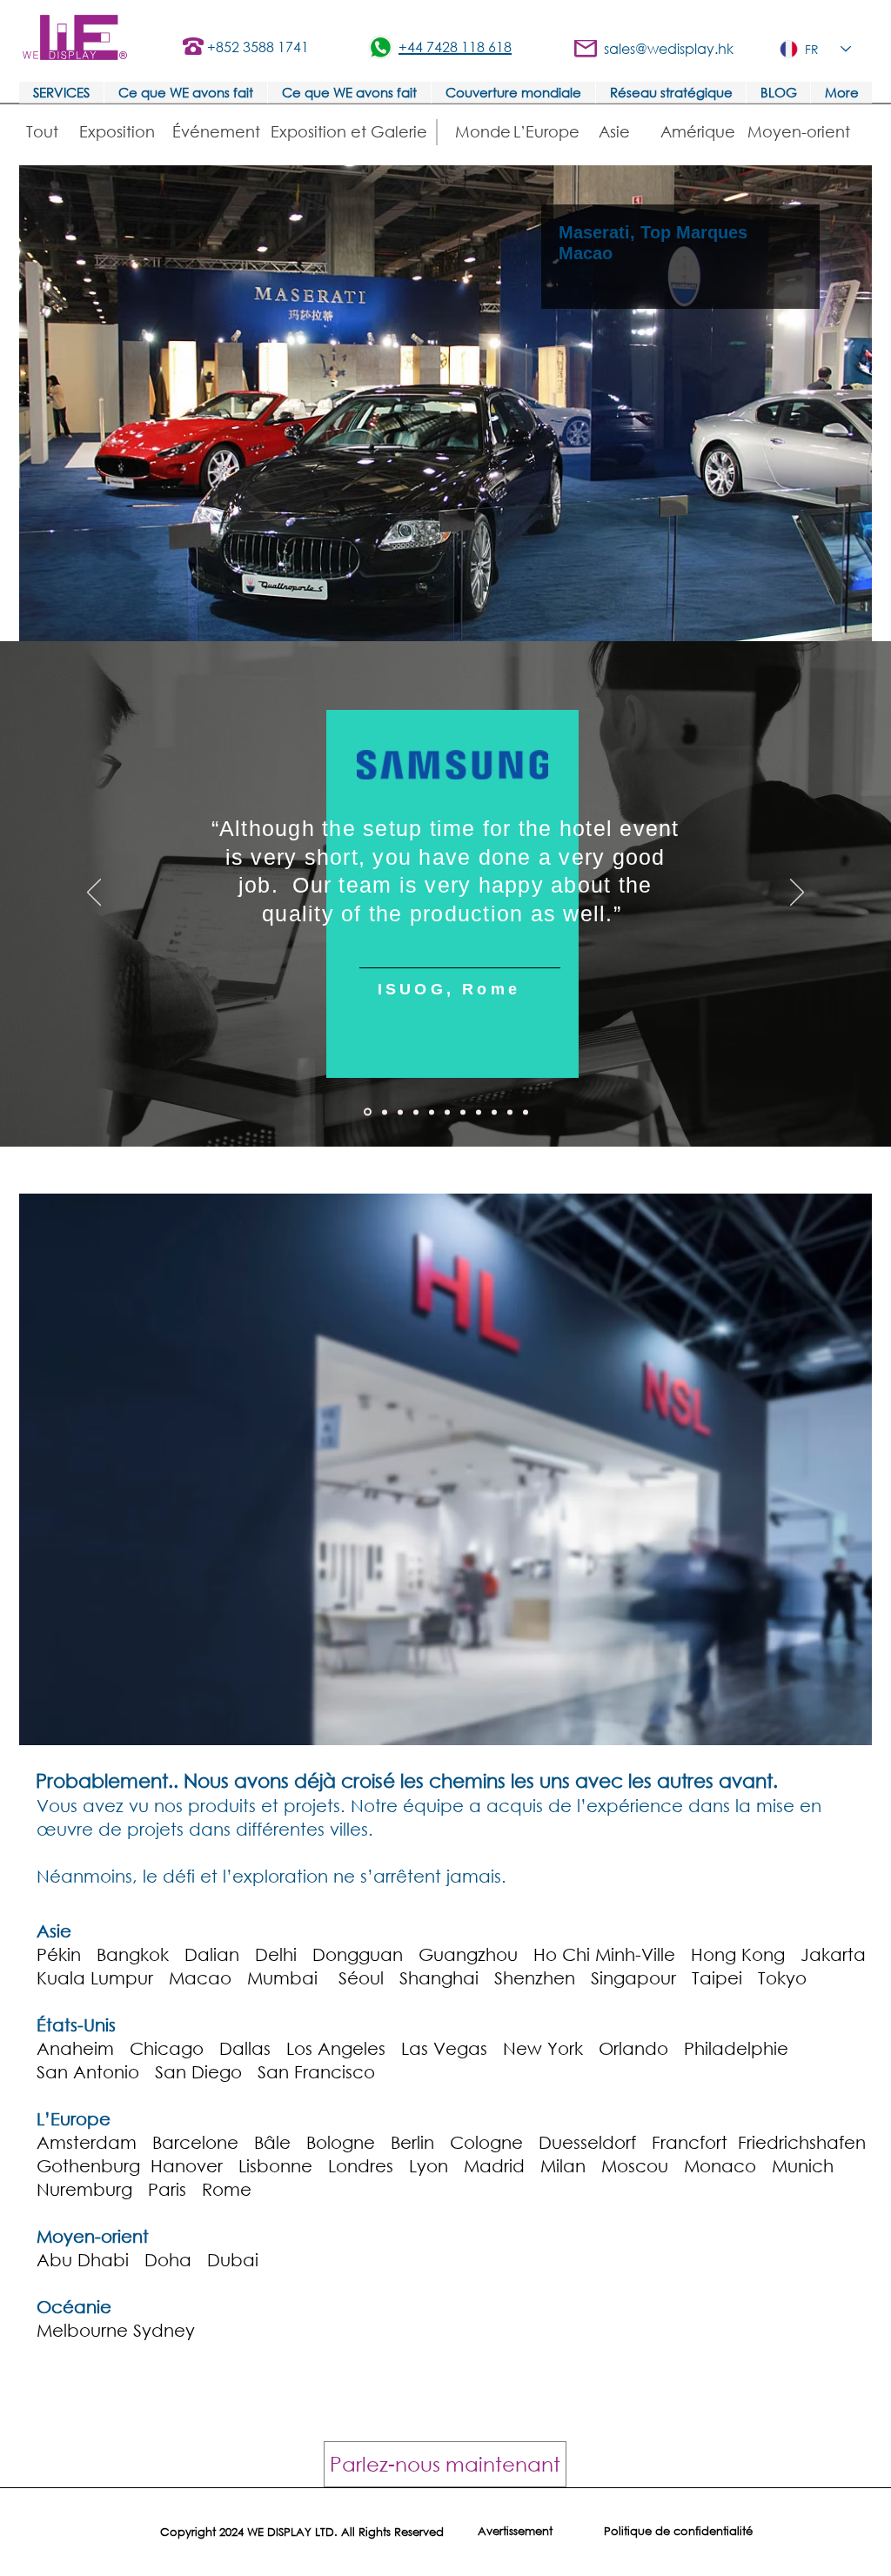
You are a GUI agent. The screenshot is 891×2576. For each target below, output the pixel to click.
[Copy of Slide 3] (479, 1112)
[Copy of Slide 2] (447, 1112)
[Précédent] (94, 893)
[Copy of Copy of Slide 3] (526, 1112)
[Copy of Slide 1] (368, 1112)
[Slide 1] (385, 1112)
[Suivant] (797, 893)
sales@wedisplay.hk (669, 48)
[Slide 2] (400, 1112)
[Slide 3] (416, 1112)
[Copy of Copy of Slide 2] (463, 1112)
